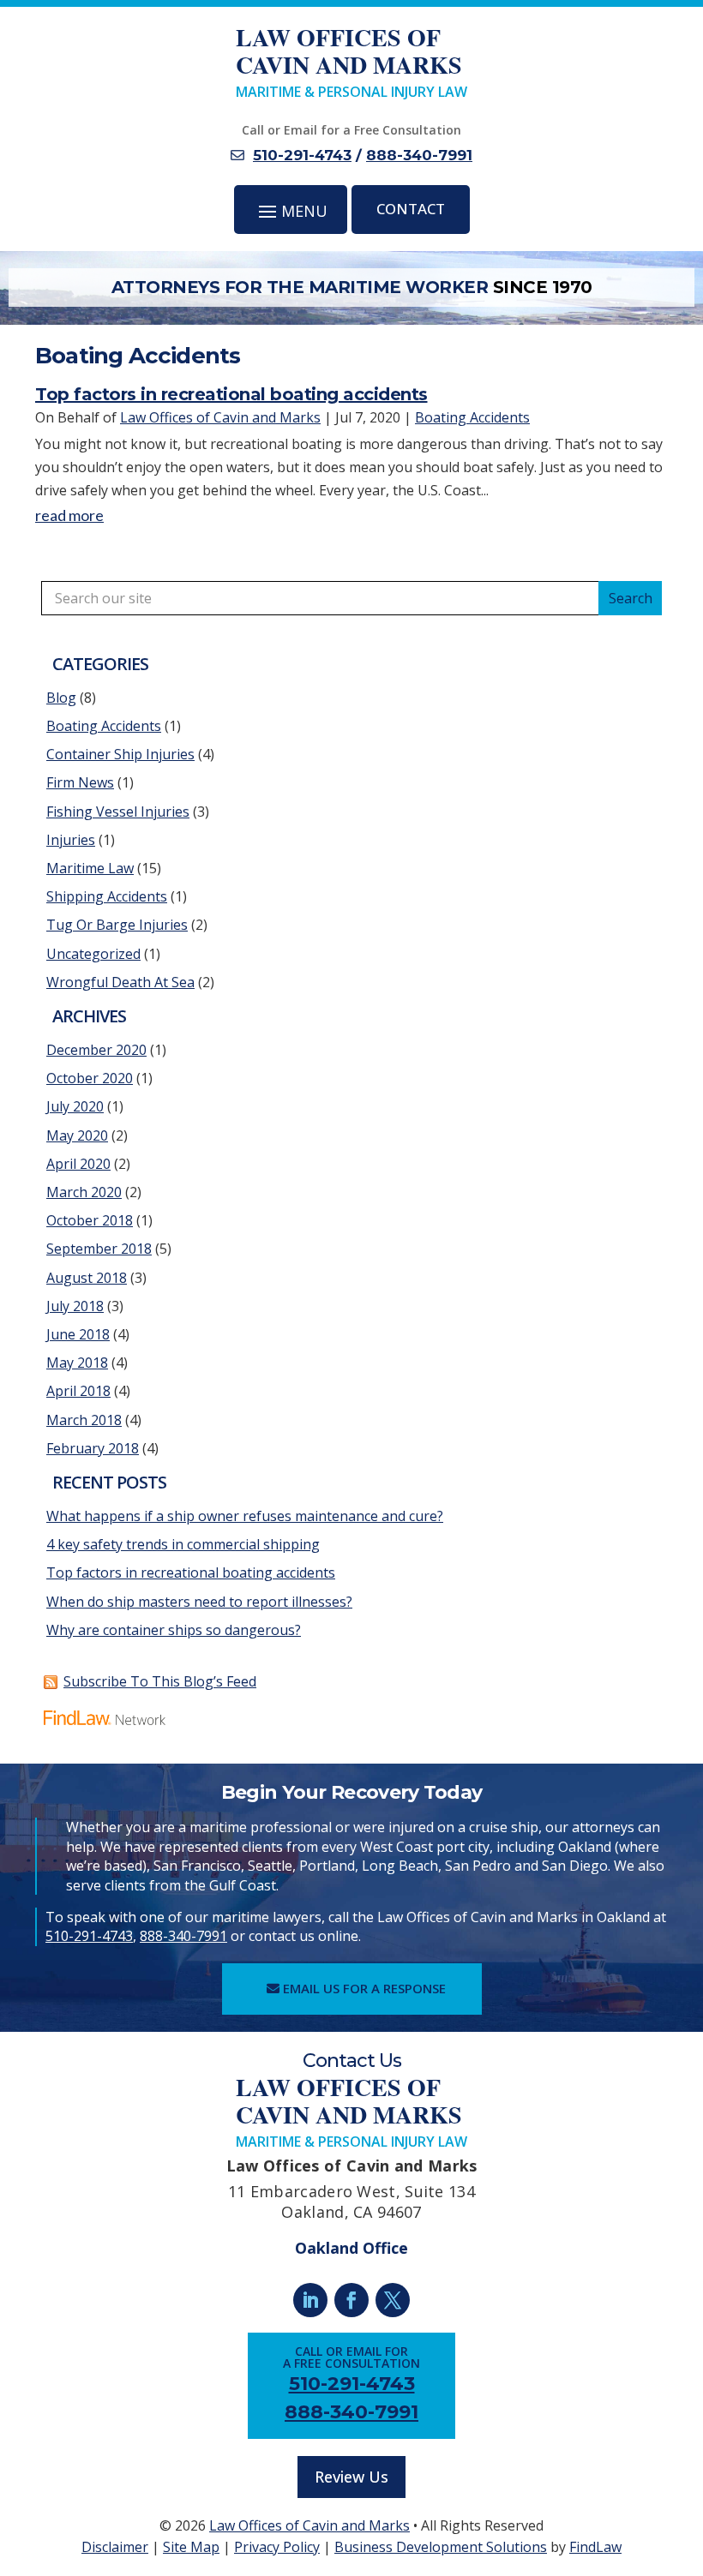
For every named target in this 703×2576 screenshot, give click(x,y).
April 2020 (78, 1164)
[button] (291, 210)
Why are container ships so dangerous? (174, 1630)
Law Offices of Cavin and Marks (220, 417)
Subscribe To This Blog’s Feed (160, 1681)
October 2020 (90, 1078)
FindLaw (595, 2547)
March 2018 (84, 1420)
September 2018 (99, 1249)
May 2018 (77, 1363)
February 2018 (93, 1448)
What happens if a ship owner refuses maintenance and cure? (245, 1516)
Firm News (80, 782)
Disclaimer (115, 2547)
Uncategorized (93, 954)
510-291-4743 (302, 155)
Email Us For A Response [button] (364, 1988)
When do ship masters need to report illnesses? (199, 1602)
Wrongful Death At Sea (120, 982)
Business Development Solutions (441, 2547)
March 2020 (84, 1192)
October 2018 (90, 1220)
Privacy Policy (277, 2547)
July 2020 (75, 1106)
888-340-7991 (419, 155)
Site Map (191, 2547)
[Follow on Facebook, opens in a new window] (351, 2300)
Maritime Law (90, 868)
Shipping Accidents (107, 896)
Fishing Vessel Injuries (118, 812)
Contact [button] (411, 209)
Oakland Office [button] (351, 2248)
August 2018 (87, 1278)
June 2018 (78, 1334)
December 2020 (96, 1050)
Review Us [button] (351, 2477)
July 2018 (75, 1306)
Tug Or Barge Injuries (117, 925)
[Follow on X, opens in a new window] (393, 2300)
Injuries (71, 840)
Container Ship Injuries (120, 754)
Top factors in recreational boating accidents (231, 394)
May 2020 (77, 1135)
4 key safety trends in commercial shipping (183, 1544)
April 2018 (78, 1391)
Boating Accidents (472, 417)
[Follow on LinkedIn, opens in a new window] (310, 2300)
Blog (61, 698)
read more (69, 515)
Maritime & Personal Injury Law (351, 63)
